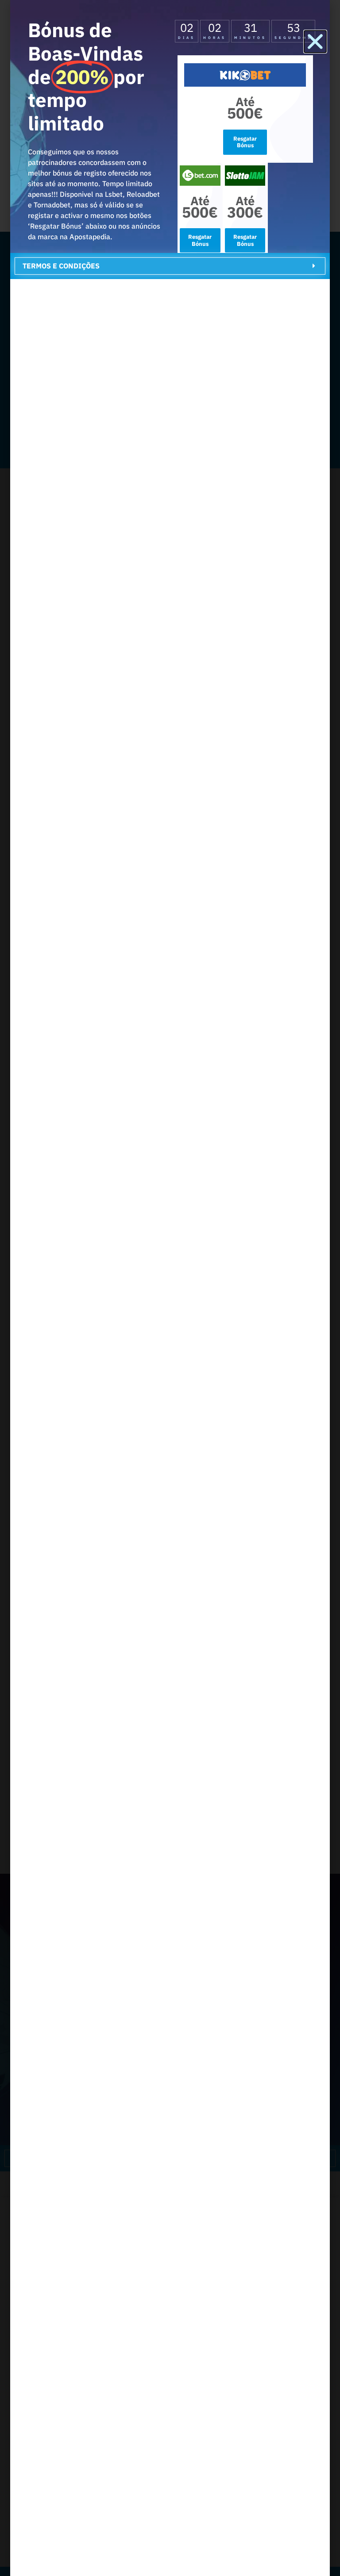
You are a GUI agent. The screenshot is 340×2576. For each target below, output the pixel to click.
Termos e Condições (61, 266)
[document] (170, 1288)
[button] (315, 42)
